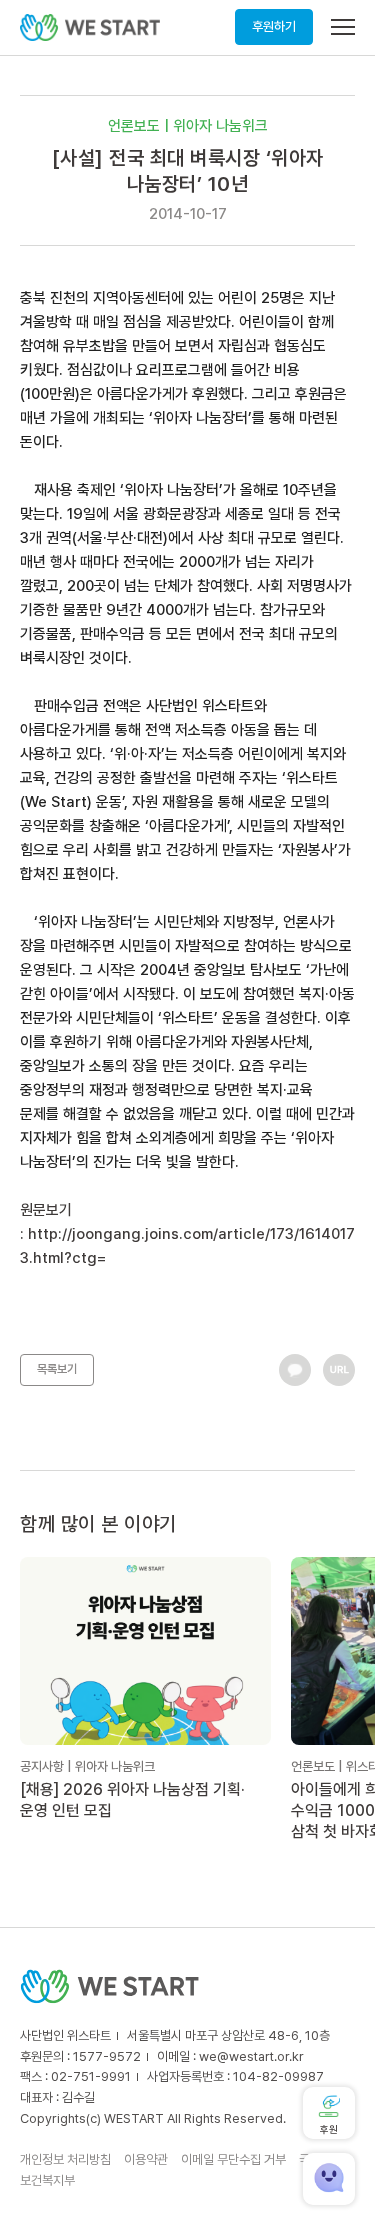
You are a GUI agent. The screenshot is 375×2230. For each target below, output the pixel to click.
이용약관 (146, 2159)
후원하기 (274, 26)
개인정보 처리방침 (65, 2159)
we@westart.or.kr (251, 2056)
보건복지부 (47, 2180)
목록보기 (57, 1369)
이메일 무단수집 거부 (233, 2159)
